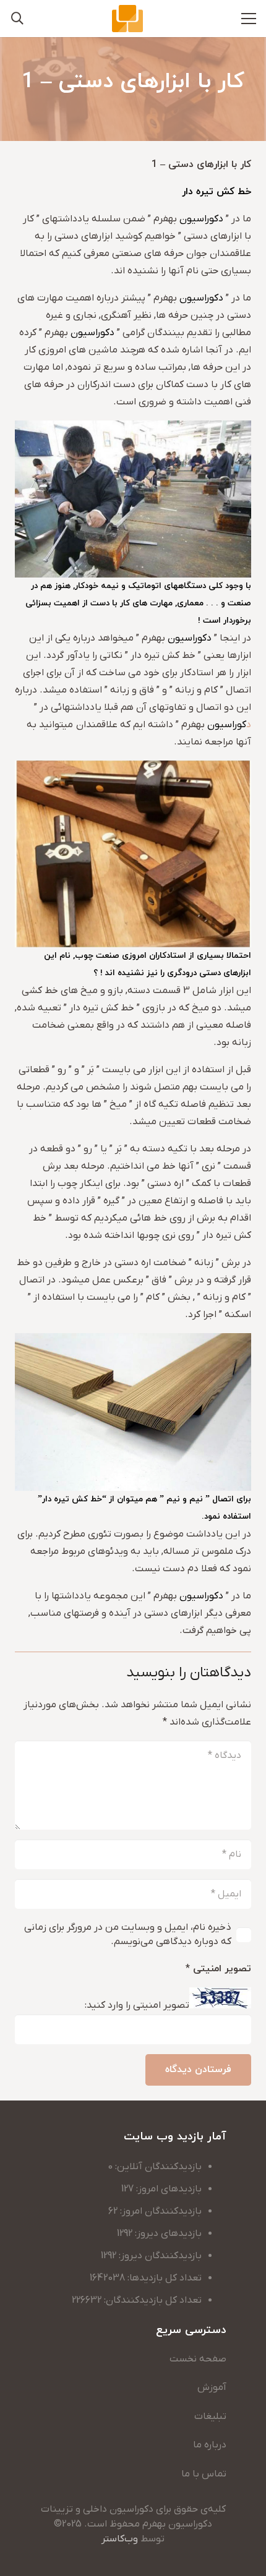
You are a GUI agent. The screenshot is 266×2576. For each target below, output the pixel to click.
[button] (17, 19)
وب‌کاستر (120, 2539)
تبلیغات (210, 2416)
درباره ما (210, 2445)
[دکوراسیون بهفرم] (127, 19)
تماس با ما (204, 2474)
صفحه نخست (198, 2359)
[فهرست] (249, 19)
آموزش (212, 2387)
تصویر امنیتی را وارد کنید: (137, 2006)
